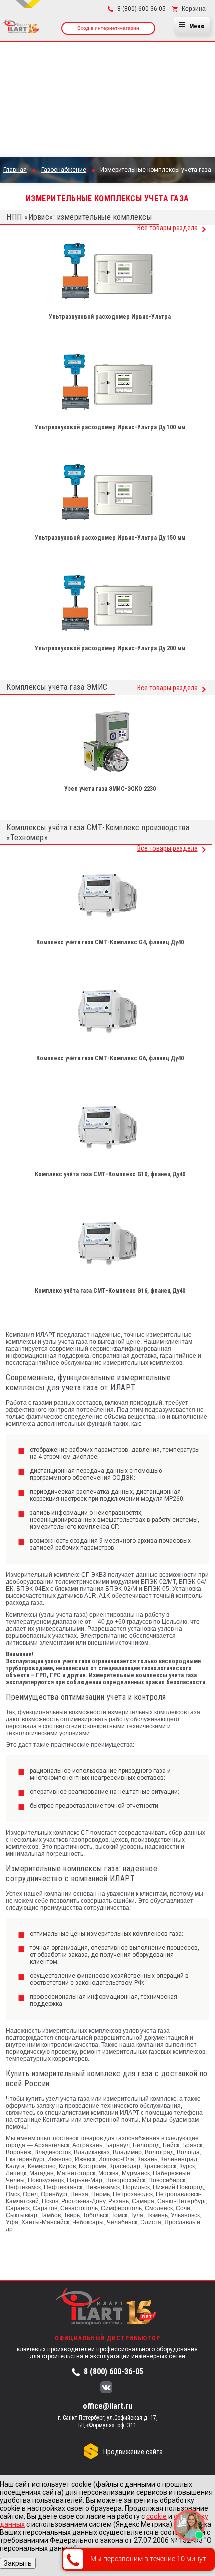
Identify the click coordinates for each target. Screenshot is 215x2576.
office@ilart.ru (108, 2406)
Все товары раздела (168, 228)
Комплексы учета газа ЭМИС (57, 687)
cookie (157, 2516)
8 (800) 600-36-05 (114, 2372)
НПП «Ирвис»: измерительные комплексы (79, 217)
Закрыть (18, 2563)
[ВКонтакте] (106, 2388)
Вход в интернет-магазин (108, 28)
